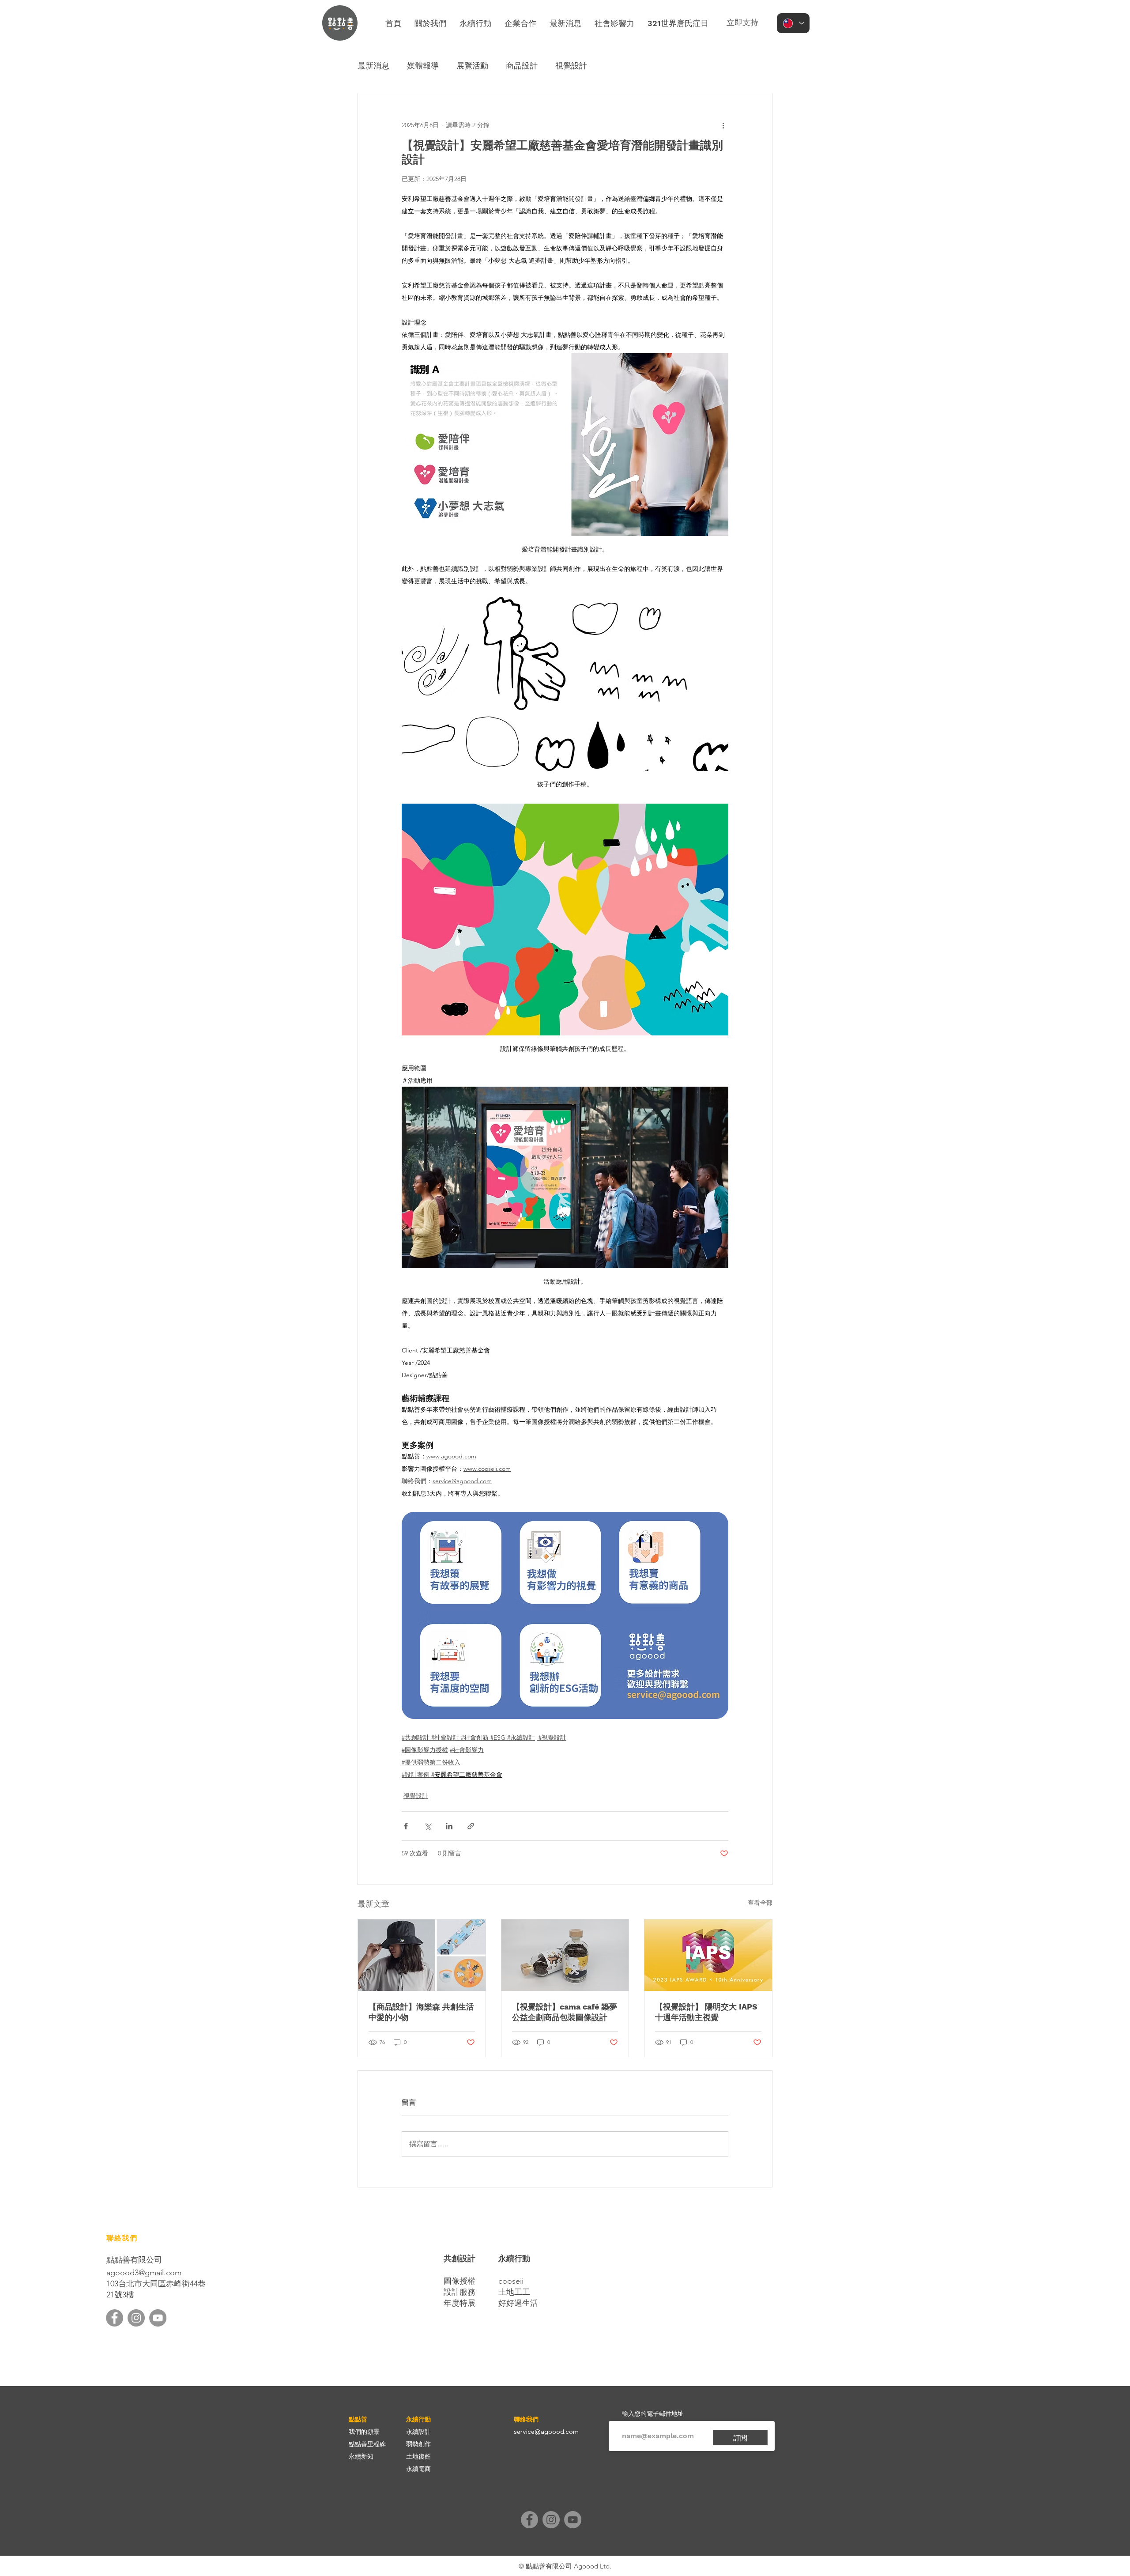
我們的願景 (364, 2432)
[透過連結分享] (471, 1826)
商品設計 (522, 66)
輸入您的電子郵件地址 (653, 2414)
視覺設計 (571, 66)
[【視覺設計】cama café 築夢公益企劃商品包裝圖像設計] (565, 1955)
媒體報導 (423, 66)
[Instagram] (136, 2318)
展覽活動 (472, 66)
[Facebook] (115, 2318)
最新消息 (373, 66)
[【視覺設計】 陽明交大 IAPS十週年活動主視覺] (708, 1955)
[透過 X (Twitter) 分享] (428, 1826)
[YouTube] (158, 2318)
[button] (475, 23)
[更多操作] (723, 125)
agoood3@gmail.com (144, 2273)
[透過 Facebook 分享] (406, 1826)
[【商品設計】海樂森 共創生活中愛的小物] (422, 1955)
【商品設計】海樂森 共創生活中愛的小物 (421, 2012)
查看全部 (760, 1903)
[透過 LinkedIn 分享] (449, 1826)
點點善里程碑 (367, 2444)
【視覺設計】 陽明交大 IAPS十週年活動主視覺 (706, 2012)
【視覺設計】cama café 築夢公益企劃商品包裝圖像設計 (565, 2012)
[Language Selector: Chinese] (793, 23)
